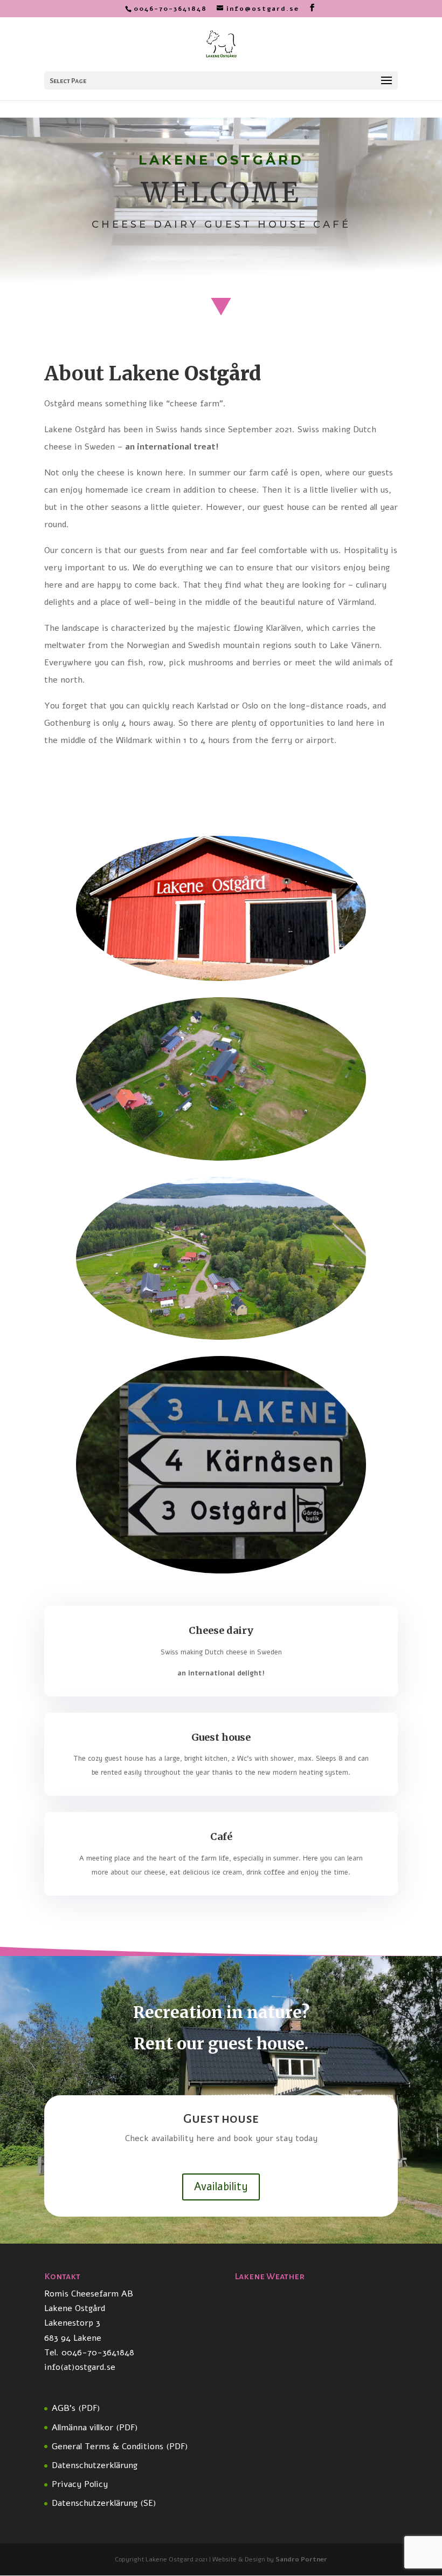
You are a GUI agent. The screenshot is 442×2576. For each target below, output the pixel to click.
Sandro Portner (301, 2559)
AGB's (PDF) (76, 2408)
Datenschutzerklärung (95, 2465)
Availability (221, 2187)
